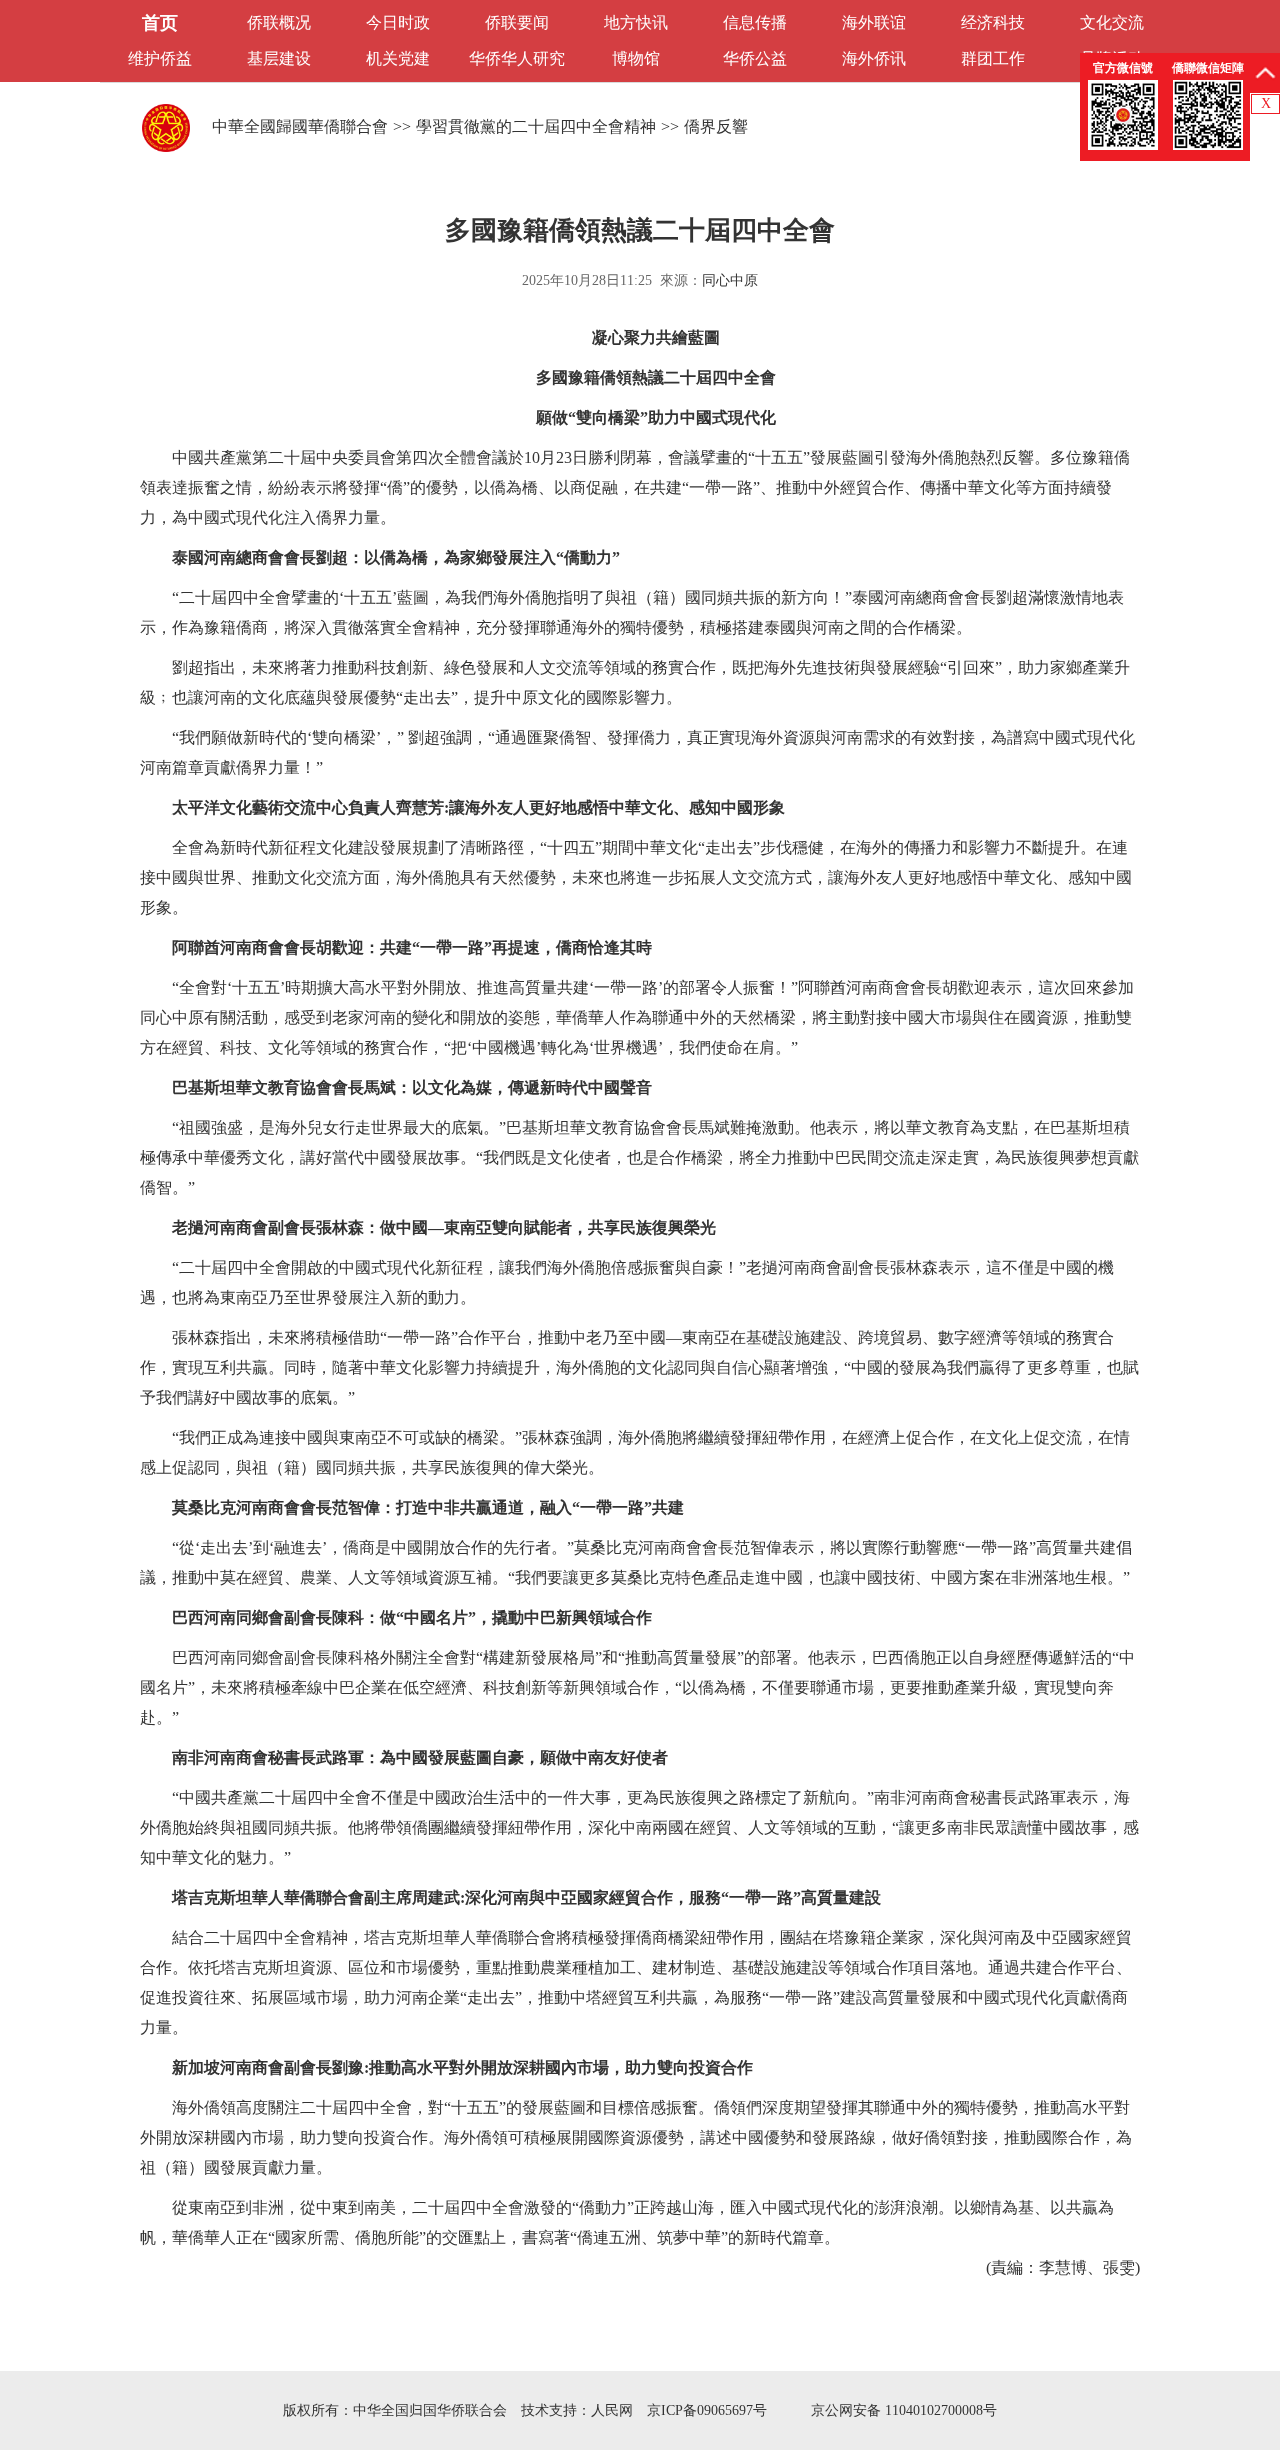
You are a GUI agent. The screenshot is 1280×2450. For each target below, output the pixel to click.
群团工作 (993, 58)
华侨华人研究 (517, 58)
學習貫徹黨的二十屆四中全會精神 (536, 126)
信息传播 (755, 22)
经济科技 (993, 22)
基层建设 (279, 58)
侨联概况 (279, 22)
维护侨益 (160, 58)
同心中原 (730, 280)
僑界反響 (716, 126)
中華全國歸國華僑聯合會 (300, 126)
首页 (160, 23)
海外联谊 (874, 22)
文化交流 (1112, 22)
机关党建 (398, 58)
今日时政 (398, 22)
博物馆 (636, 58)
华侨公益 (755, 58)
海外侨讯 (874, 58)
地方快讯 (636, 22)
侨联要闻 (517, 22)
